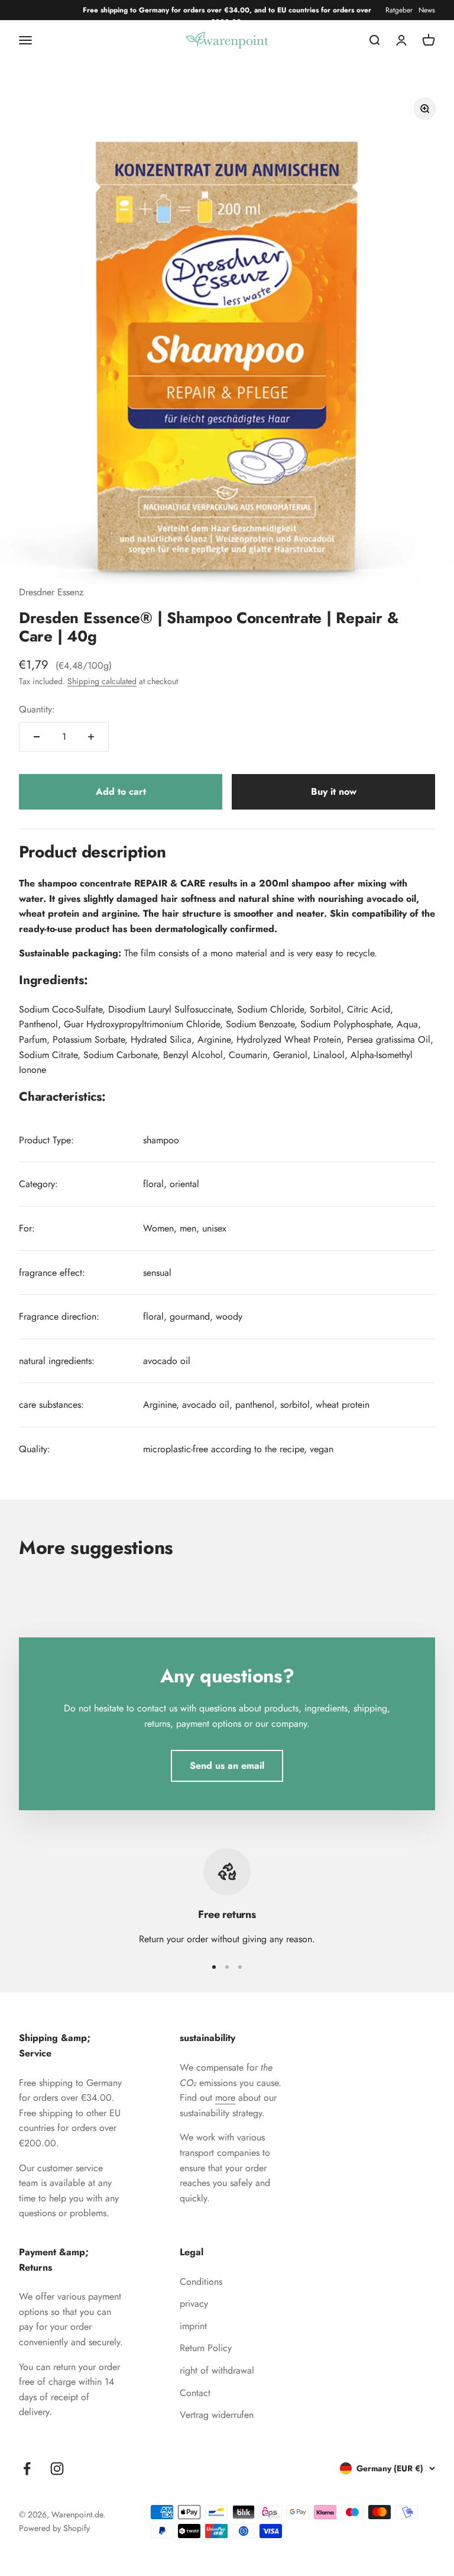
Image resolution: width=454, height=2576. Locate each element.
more (225, 2098)
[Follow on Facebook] (27, 2469)
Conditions (201, 2282)
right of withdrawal (217, 2370)
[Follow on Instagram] (57, 2469)
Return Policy (206, 2348)
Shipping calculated (102, 681)
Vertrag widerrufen (217, 2415)
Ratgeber (399, 10)
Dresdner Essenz (51, 592)
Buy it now (334, 792)
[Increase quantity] (91, 737)
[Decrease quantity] (37, 737)
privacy (194, 2303)
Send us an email (227, 1766)
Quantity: (37, 709)
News (427, 10)
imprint (193, 2326)
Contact (195, 2393)
